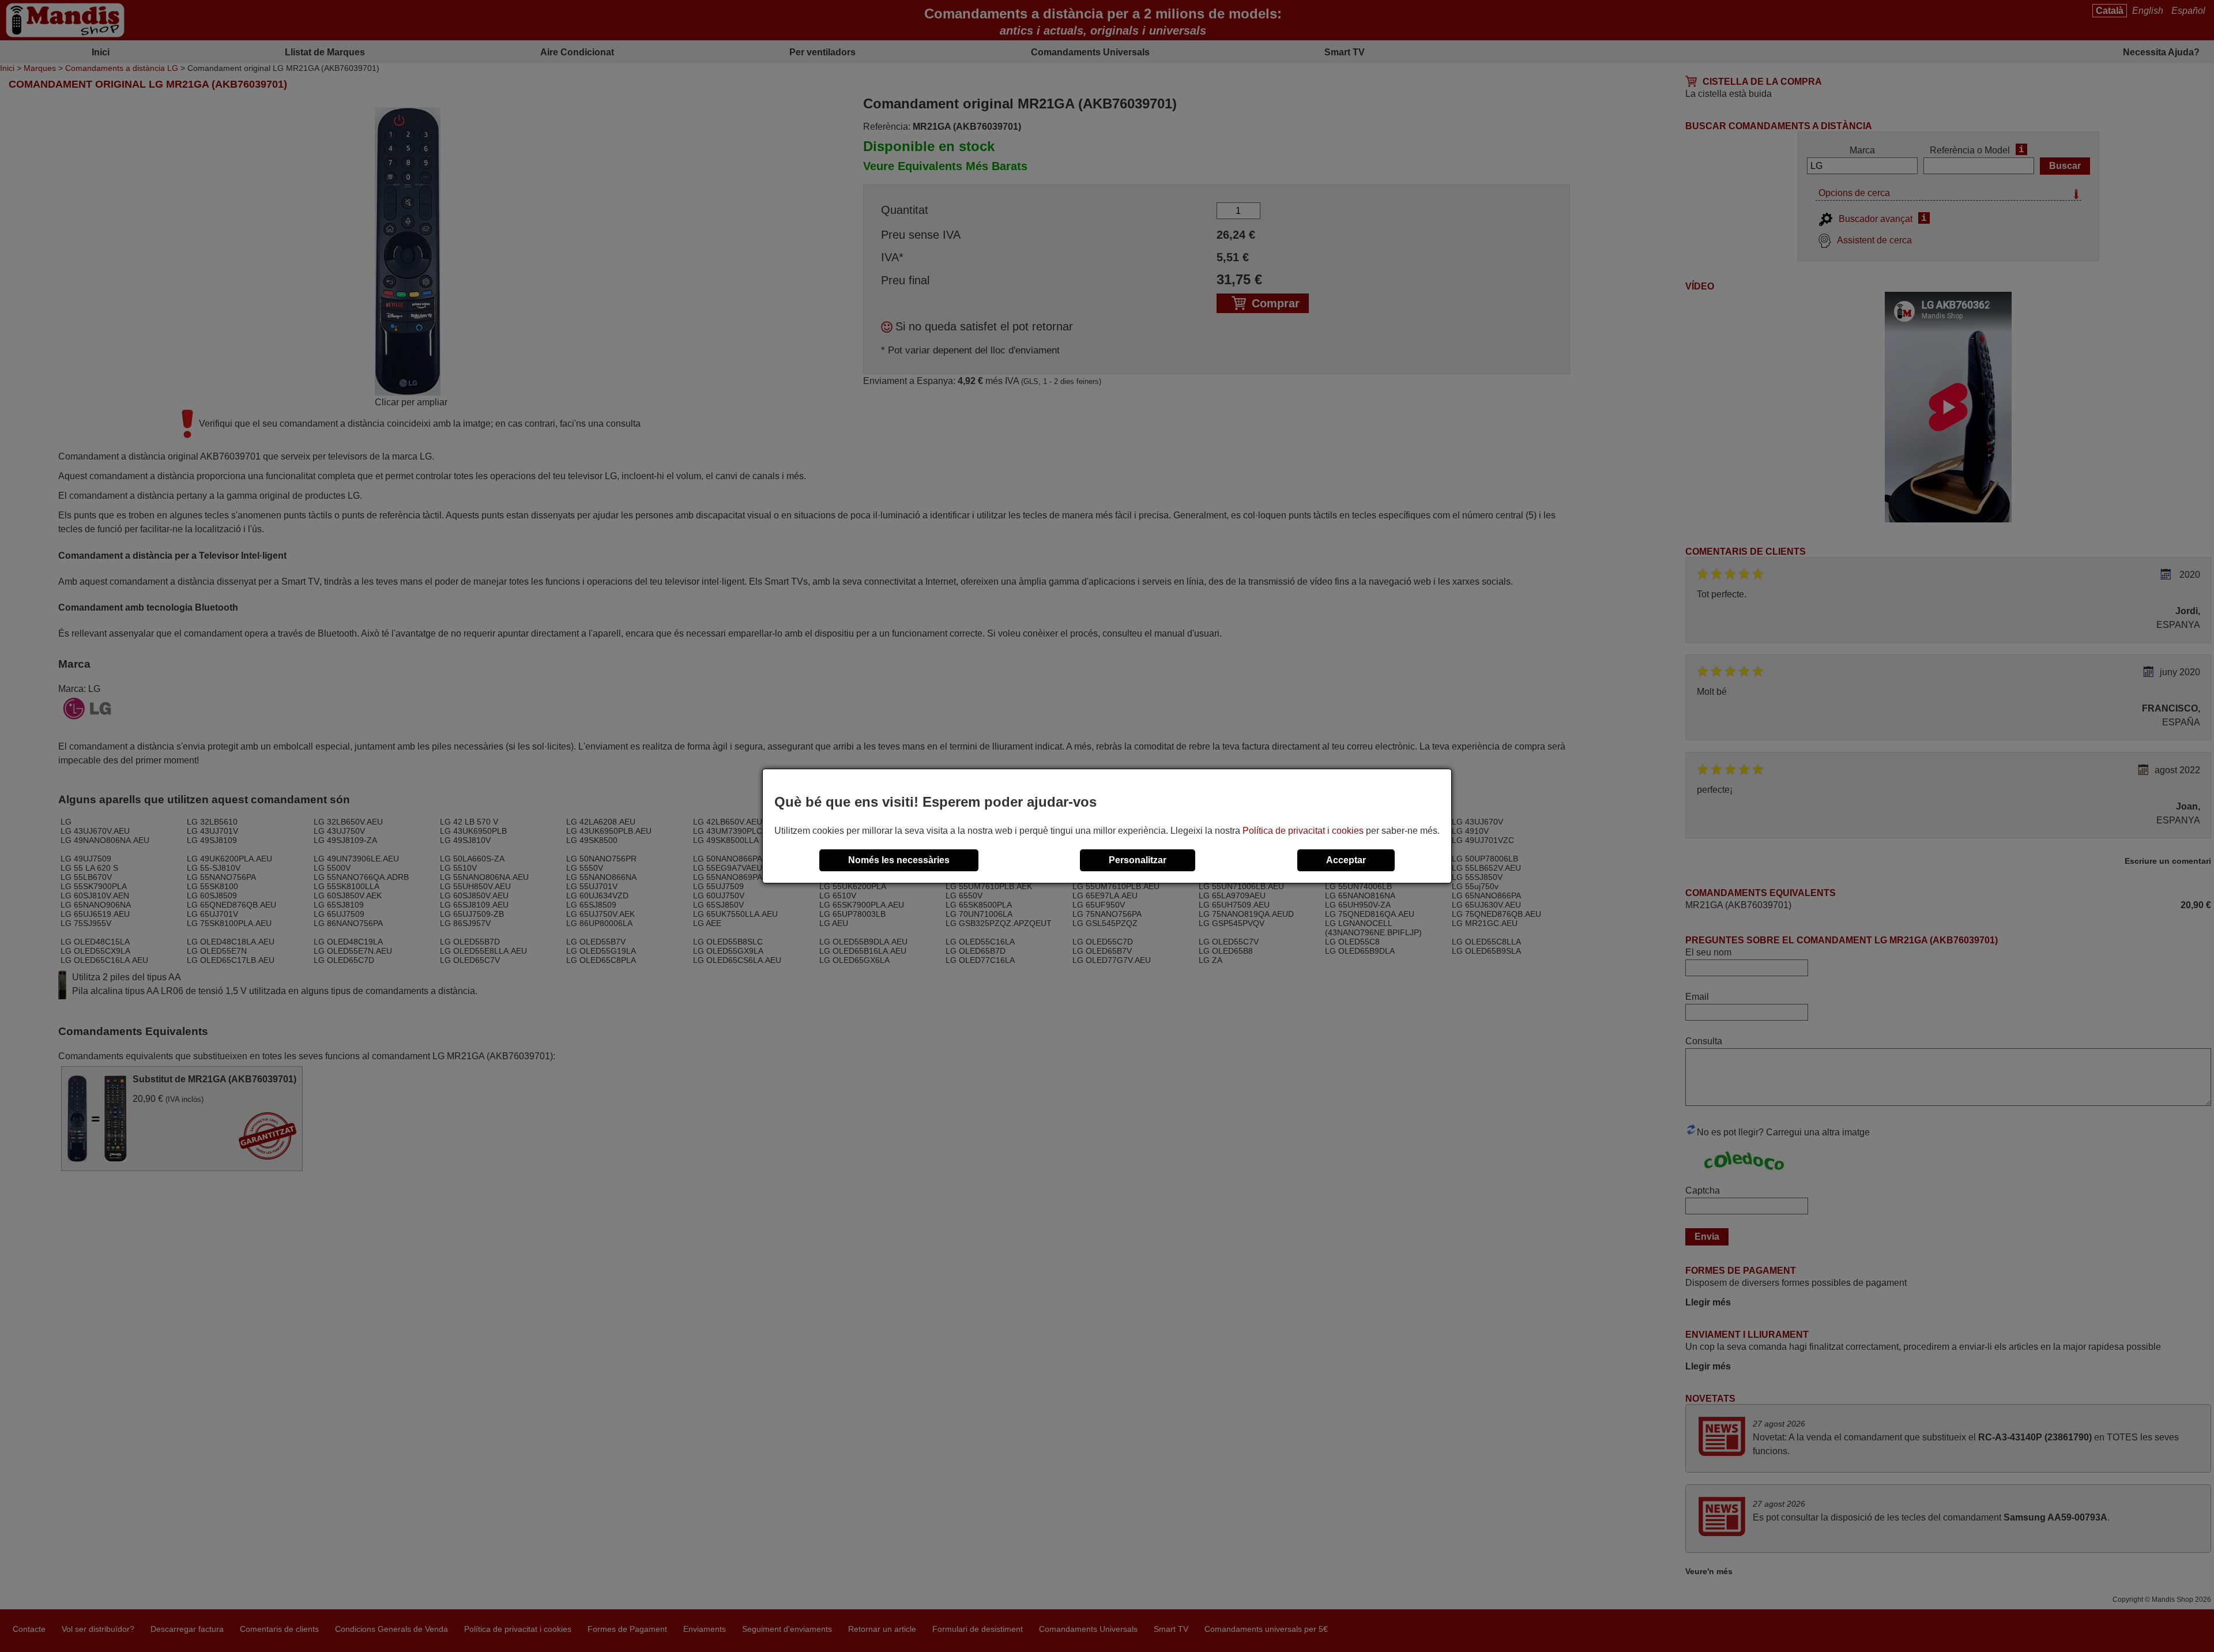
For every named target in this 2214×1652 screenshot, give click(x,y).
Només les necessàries (899, 860)
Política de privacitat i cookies (1303, 831)
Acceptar (1346, 860)
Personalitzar (1138, 860)
